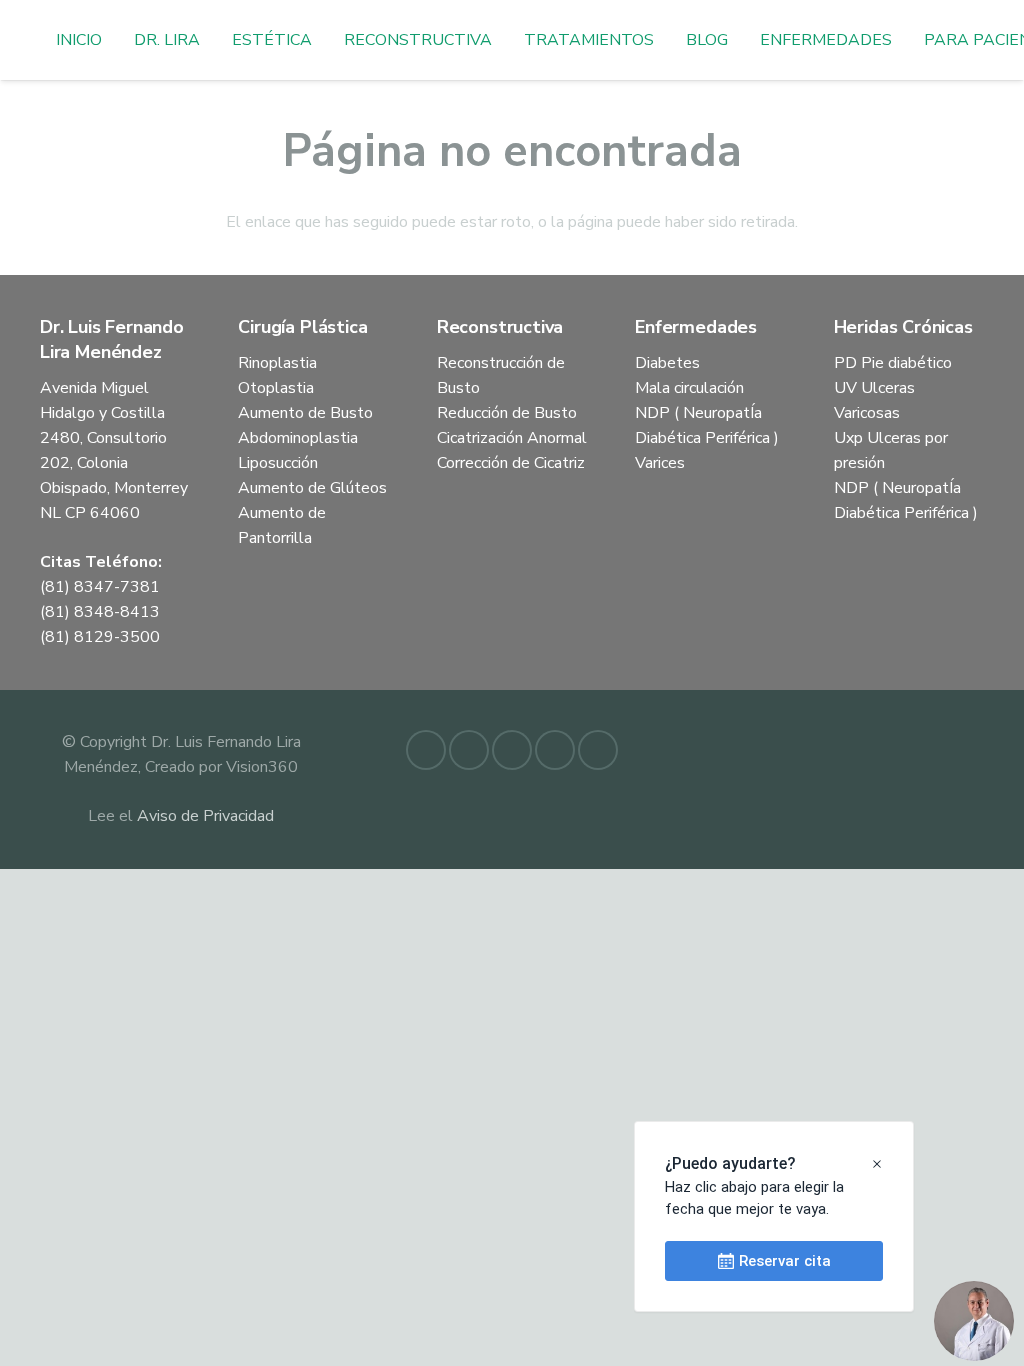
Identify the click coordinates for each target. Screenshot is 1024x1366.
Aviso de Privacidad (205, 816)
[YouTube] (598, 750)
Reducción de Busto (507, 413)
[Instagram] (555, 750)
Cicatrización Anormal (512, 438)
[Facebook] (426, 750)
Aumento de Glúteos (312, 488)
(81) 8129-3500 (100, 637)
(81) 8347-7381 (100, 587)
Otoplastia (276, 388)
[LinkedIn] (469, 750)
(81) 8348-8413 (100, 612)
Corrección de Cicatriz (511, 463)
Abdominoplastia (298, 438)
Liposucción (278, 463)
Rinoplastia (277, 363)
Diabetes (667, 363)
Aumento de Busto (305, 413)
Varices (660, 463)
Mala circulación (689, 388)
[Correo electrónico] (512, 750)
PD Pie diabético (893, 363)
